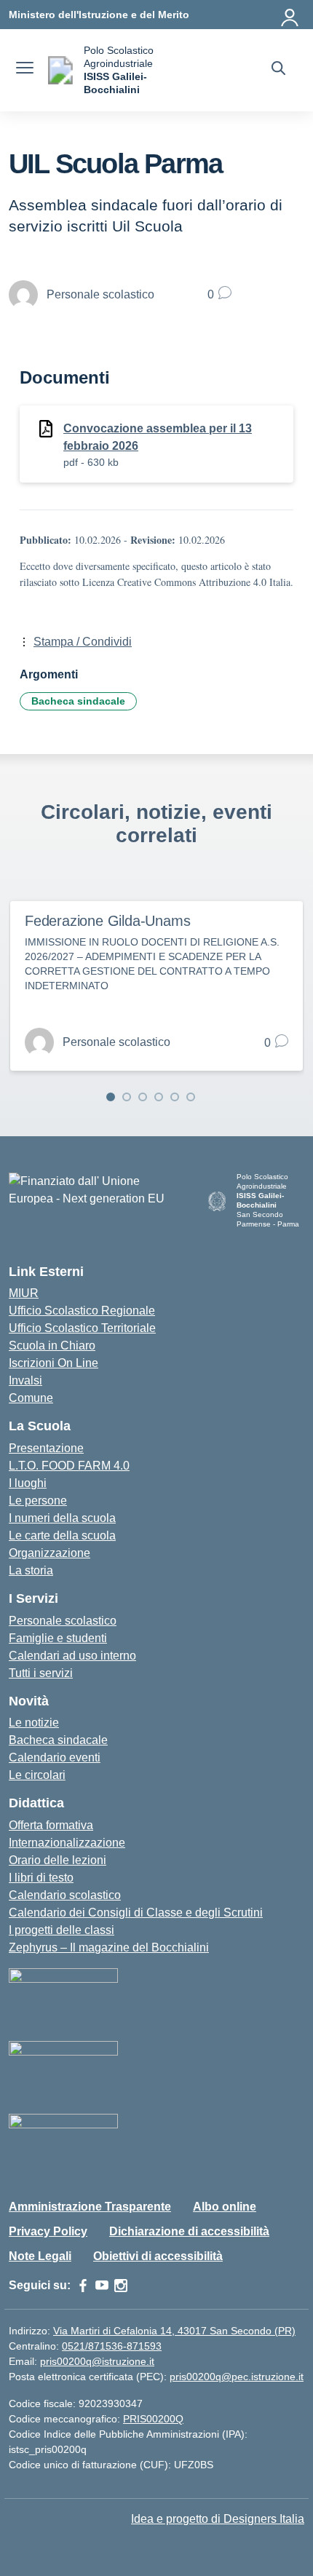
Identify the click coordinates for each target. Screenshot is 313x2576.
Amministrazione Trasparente (90, 2207)
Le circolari (37, 1775)
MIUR (24, 1293)
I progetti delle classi (62, 1930)
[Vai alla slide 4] (159, 1097)
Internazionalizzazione (67, 1843)
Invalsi (25, 1380)
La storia (31, 1570)
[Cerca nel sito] (278, 70)
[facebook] (83, 2286)
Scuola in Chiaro (52, 1346)
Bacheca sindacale (78, 701)
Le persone (38, 1501)
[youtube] (102, 2286)
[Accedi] (290, 15)
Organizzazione (49, 1553)
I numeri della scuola (62, 1518)
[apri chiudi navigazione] (25, 70)
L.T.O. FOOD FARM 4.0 (69, 1466)
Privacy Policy (48, 2231)
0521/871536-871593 (112, 2346)
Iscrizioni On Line (54, 1363)
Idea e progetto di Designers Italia (218, 2519)
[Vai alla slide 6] (191, 1097)
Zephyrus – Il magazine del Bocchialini (109, 1947)
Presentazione (46, 1448)
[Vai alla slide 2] (127, 1097)
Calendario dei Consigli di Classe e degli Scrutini (136, 1913)
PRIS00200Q (153, 2419)
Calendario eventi (55, 1757)
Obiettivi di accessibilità (158, 2256)
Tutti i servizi (41, 1673)
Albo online (225, 2207)
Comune (31, 1398)
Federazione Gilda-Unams (107, 921)
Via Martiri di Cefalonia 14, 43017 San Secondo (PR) (174, 2331)
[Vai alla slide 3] (143, 1097)
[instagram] (121, 2286)
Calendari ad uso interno (72, 1656)
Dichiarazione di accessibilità (189, 2231)
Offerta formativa (51, 1825)
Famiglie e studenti (58, 1638)
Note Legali (40, 2256)
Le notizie (34, 1723)
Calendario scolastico (65, 1895)
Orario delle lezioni (58, 1860)
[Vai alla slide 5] (175, 1097)
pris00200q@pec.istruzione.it (237, 2377)
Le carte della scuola (62, 1535)
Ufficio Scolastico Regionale (82, 1311)
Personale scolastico (63, 1621)
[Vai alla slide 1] (111, 1097)
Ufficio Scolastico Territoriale (82, 1328)
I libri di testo (41, 1878)
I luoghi (28, 1483)
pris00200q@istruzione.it (97, 2361)
